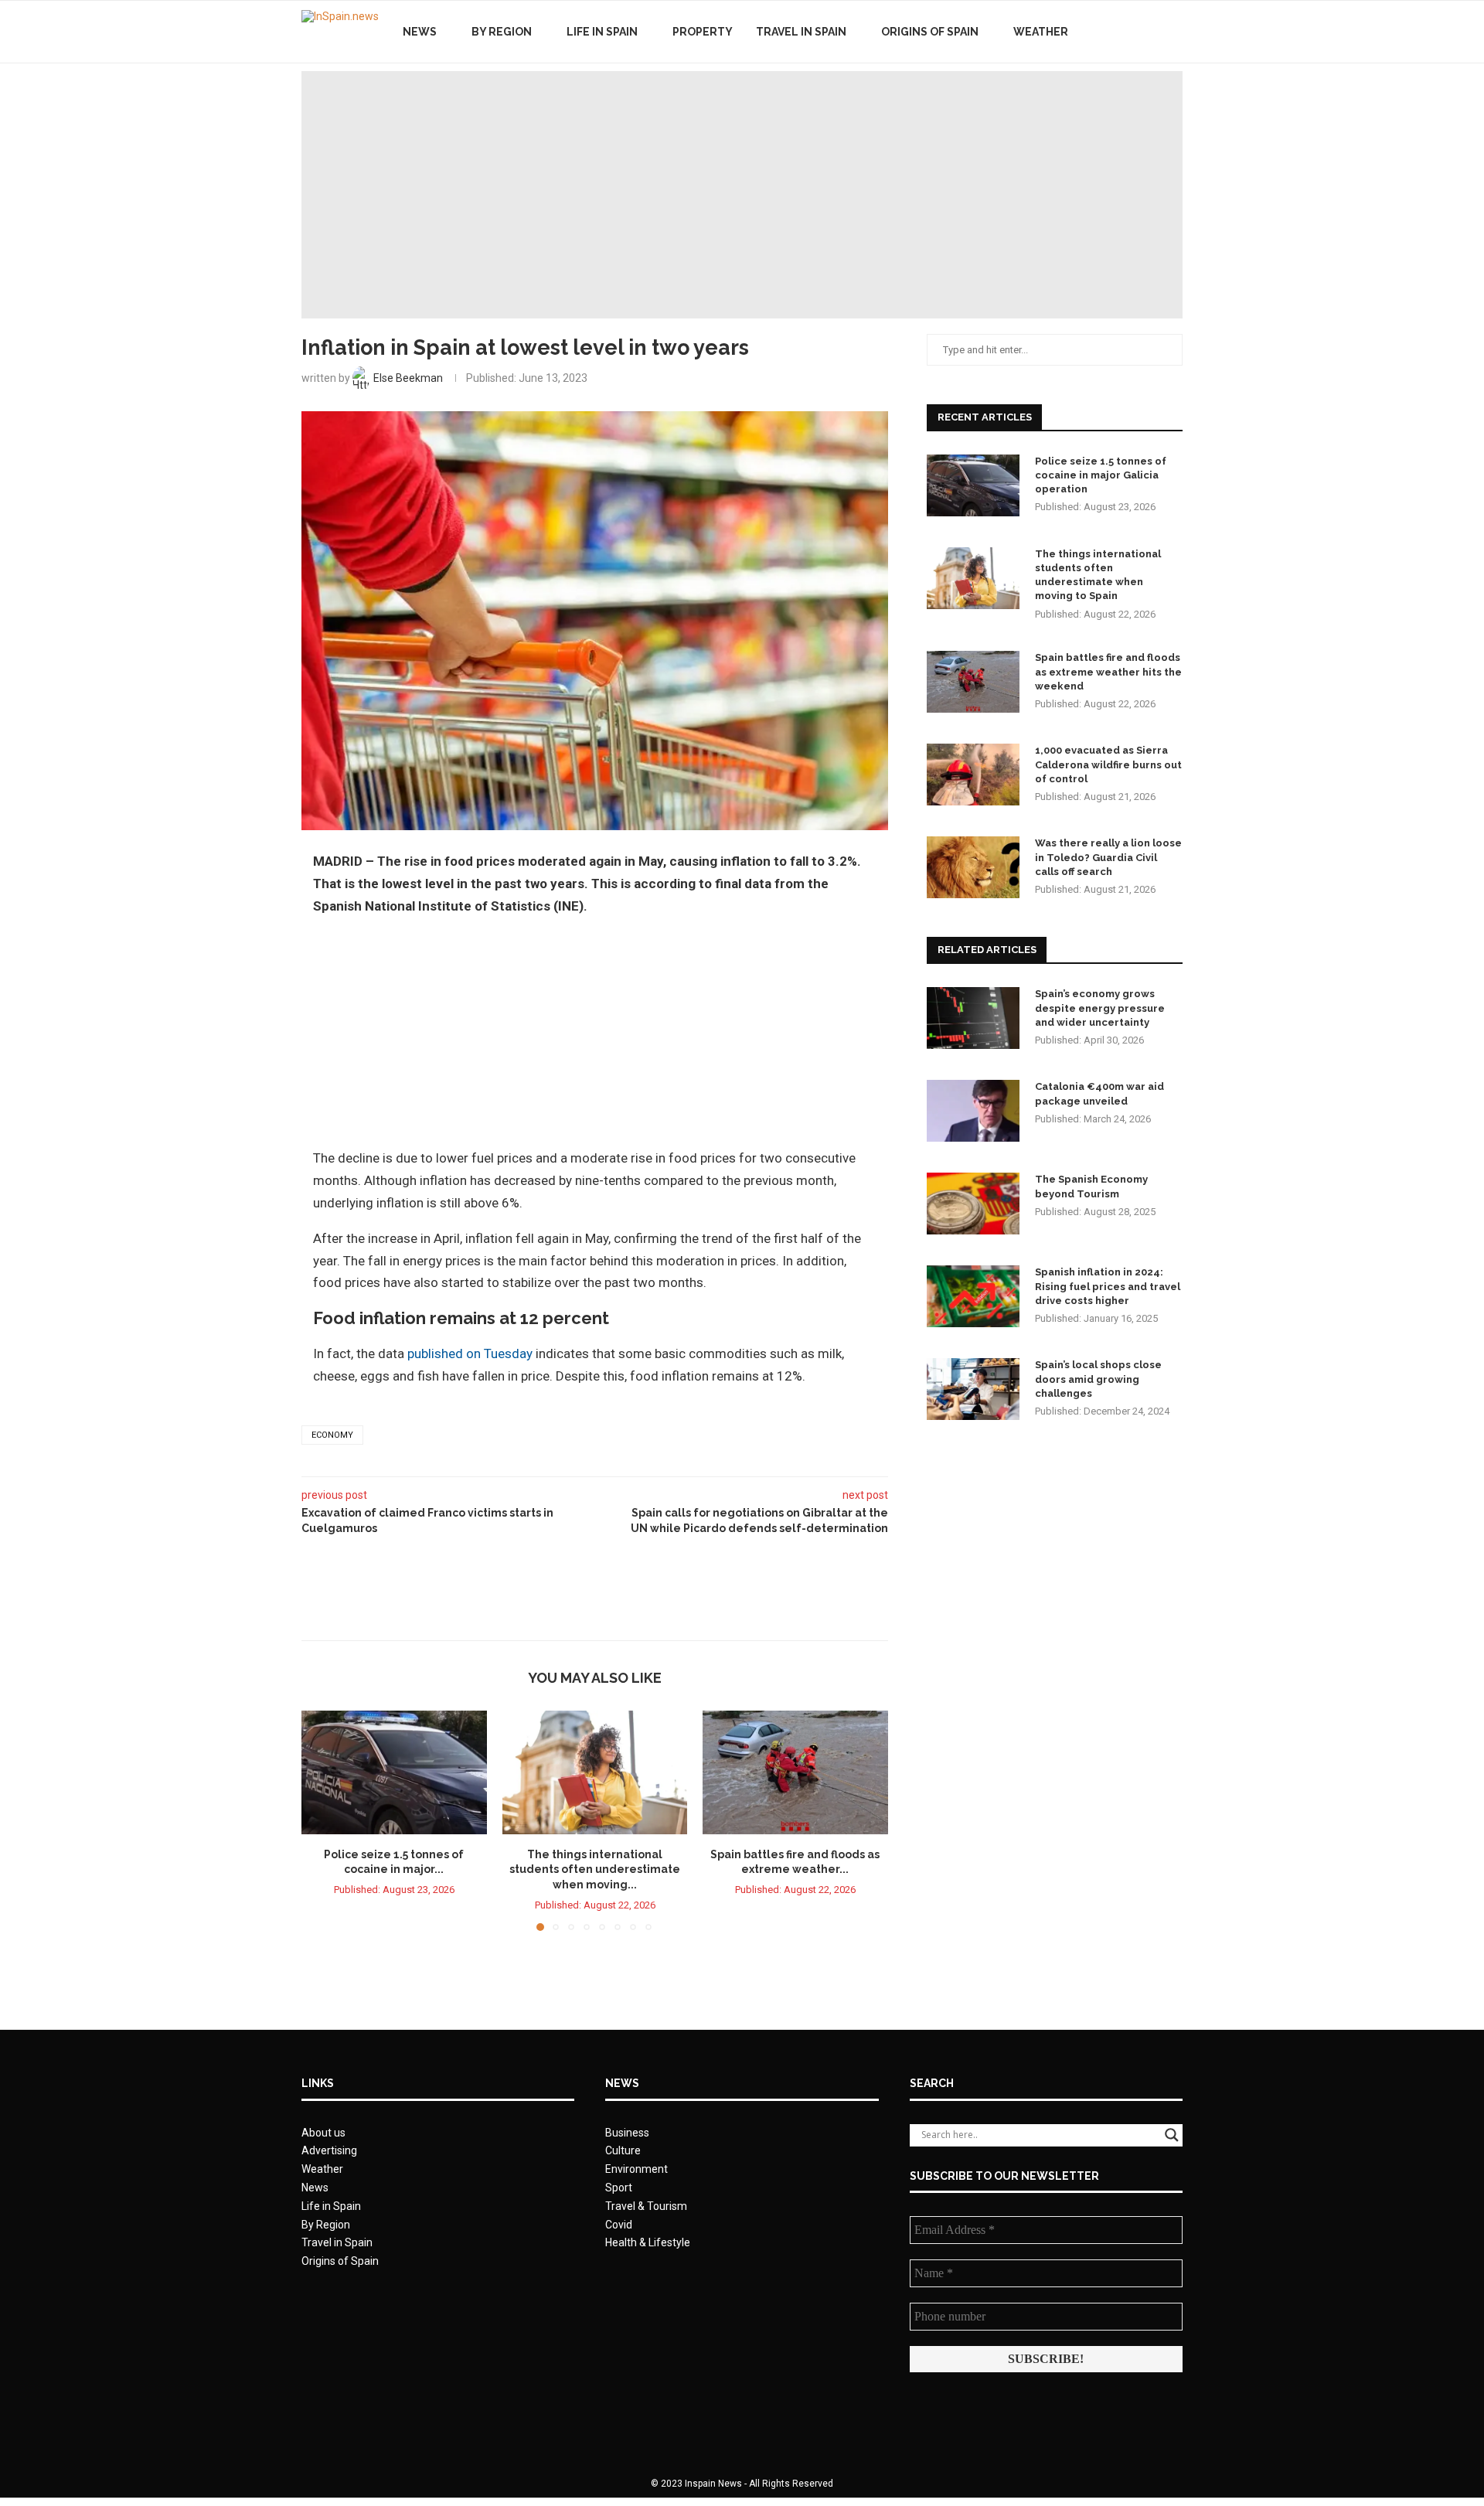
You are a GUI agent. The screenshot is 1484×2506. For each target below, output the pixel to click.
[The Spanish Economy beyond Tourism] (973, 1204)
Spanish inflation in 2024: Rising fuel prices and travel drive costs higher (1108, 1286)
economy (332, 1435)
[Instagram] (1151, 32)
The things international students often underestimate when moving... (595, 1869)
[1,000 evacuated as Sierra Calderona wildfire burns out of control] (973, 775)
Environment (636, 2169)
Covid (619, 2225)
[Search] (1175, 32)
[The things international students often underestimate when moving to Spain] (595, 1772)
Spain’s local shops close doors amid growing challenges (1098, 1379)
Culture (623, 2150)
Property (703, 32)
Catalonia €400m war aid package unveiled (1099, 1093)
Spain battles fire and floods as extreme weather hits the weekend (1108, 671)
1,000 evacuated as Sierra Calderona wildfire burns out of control (1108, 764)
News (420, 32)
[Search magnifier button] (1172, 2135)
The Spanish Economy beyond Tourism (1091, 1186)
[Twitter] (1135, 32)
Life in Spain (602, 32)
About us (323, 2133)
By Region (502, 32)
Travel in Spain (801, 32)
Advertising (329, 2150)
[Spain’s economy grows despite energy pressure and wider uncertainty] (973, 1018)
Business (627, 2133)
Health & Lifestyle (648, 2242)
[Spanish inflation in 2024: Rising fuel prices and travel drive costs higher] (973, 1296)
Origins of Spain (930, 32)
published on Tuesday (470, 1353)
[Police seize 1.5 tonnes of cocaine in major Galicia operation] (394, 1772)
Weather (1041, 32)
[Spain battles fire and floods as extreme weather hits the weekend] (795, 1772)
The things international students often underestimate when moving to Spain (1098, 575)
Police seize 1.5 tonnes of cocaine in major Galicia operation (1101, 475)
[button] (322, 1820)
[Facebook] (1119, 32)
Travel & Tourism (646, 2206)
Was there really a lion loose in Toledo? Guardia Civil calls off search (1108, 857)
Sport (619, 2188)
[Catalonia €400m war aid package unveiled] (973, 1111)
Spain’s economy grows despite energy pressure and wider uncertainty (1100, 1008)
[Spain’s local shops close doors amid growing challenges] (973, 1389)
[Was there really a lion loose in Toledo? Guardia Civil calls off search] (973, 867)
